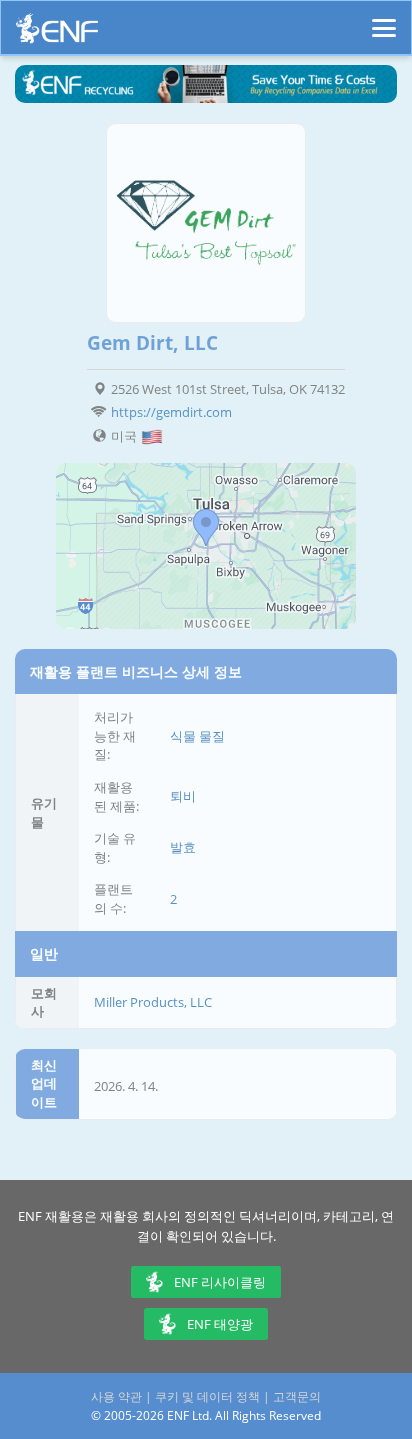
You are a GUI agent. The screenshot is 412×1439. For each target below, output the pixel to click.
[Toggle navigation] (384, 19)
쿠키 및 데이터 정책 (207, 1396)
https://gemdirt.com (171, 412)
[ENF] (57, 33)
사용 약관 (116, 1396)
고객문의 (297, 1396)
